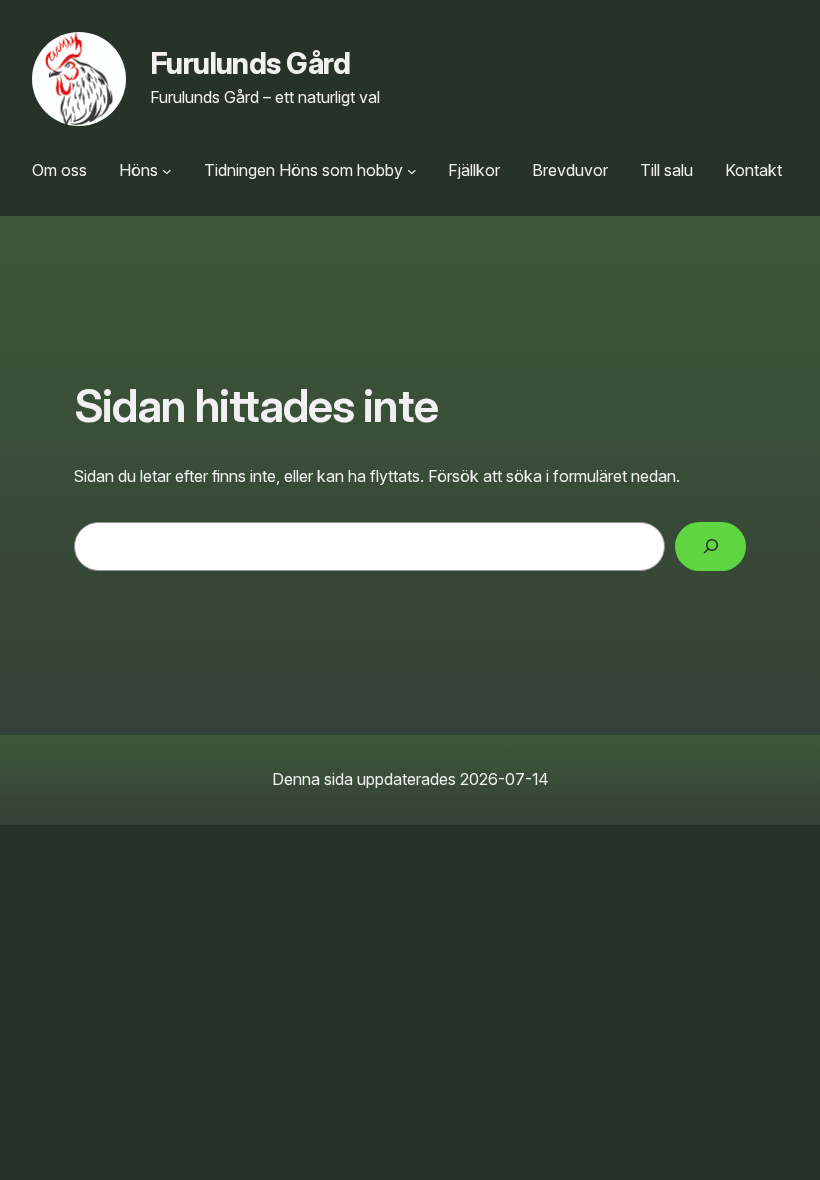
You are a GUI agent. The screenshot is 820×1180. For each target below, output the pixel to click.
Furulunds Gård (250, 63)
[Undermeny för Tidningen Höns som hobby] (412, 171)
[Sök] (710, 546)
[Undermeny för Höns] (167, 171)
